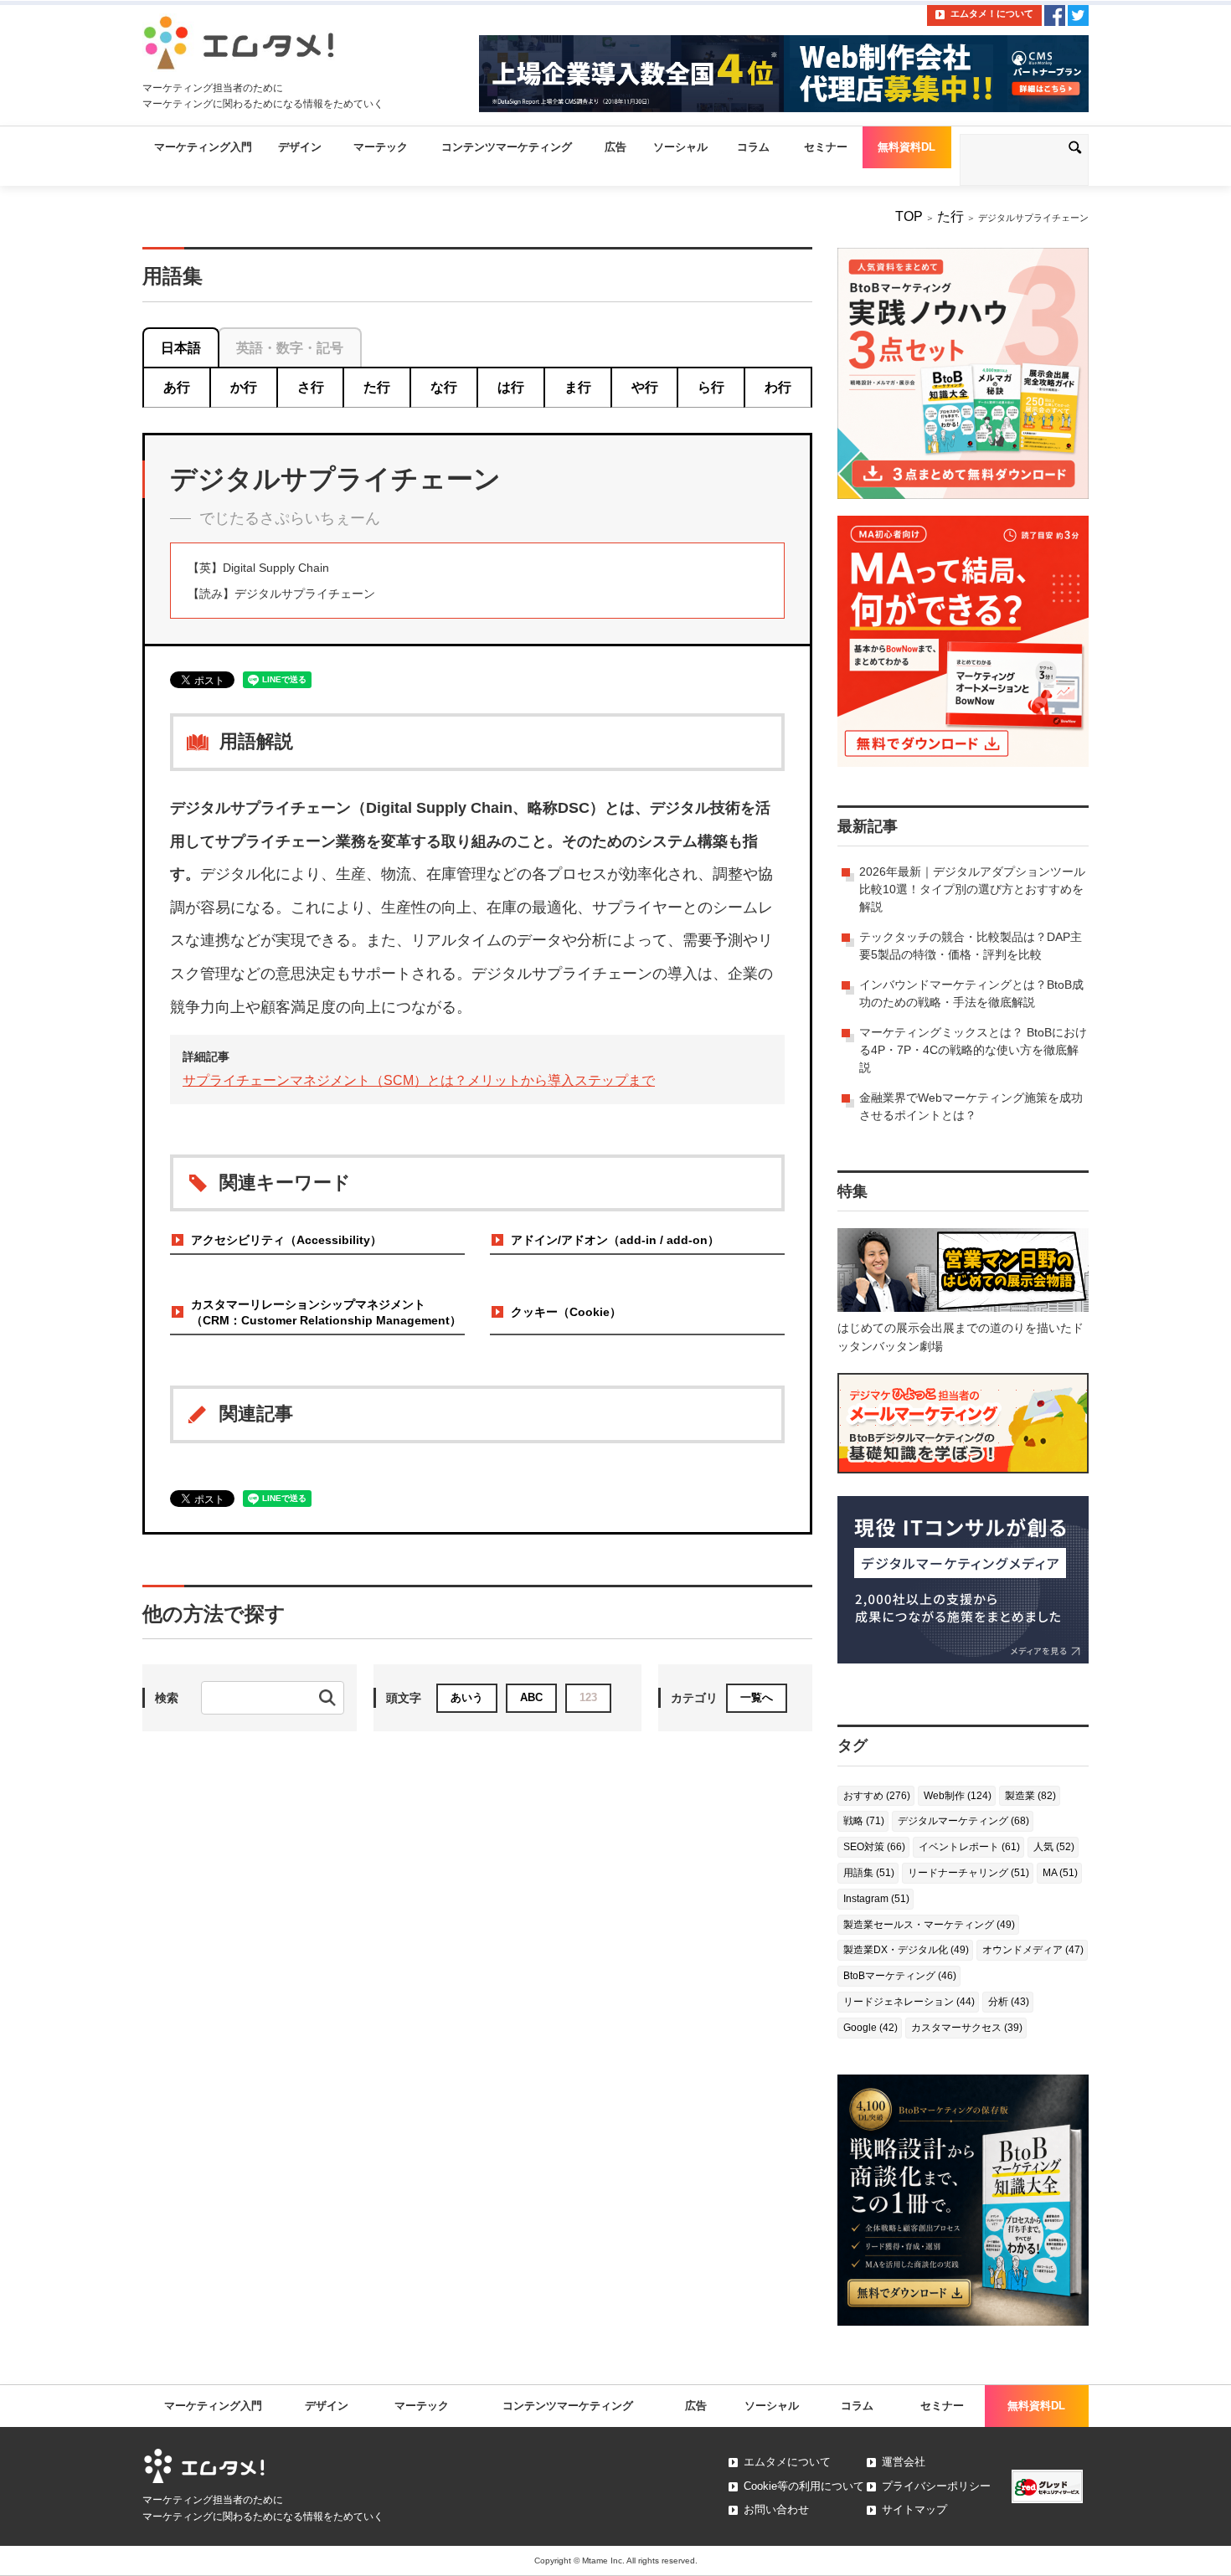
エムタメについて (787, 2462)
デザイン (300, 147)
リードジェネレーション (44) (909, 2002)
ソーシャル (680, 147)
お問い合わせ (776, 2509)
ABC (531, 1697)
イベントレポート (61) (969, 1847)
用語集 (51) (869, 1873)
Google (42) (870, 2028)
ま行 (578, 387)
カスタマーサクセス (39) (967, 2028)
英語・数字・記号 (290, 348)
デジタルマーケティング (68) (963, 1821)
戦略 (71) (864, 1821)
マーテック (381, 147)
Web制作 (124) (958, 1796)
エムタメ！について (992, 13)
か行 (244, 387)
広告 (615, 147)
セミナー (826, 147)
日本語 (181, 348)
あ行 (177, 387)
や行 (645, 387)
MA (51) (1060, 1873)
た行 (950, 216)
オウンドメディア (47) (1033, 1950)
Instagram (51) (876, 1899)
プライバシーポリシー (936, 2486)
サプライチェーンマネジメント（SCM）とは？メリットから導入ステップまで (419, 1080)
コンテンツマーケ (568, 2406)
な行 (444, 387)
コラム (753, 147)
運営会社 (904, 2462)
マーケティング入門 (203, 147)
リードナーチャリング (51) (968, 1873)
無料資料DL (907, 147)
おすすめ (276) (877, 1796)
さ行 (311, 387)
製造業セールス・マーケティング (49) (929, 1925)
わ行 (778, 387)
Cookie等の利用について (804, 2486)
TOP (909, 216)
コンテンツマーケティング (507, 147)
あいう (467, 1697)
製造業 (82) (1030, 1796)
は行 (511, 387)
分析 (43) (1009, 2002)
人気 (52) (1054, 1847)
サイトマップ (914, 2509)
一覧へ (757, 1697)
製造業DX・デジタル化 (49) (906, 1950)
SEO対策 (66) (874, 1847)
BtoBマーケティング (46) (900, 1976)
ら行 (711, 387)
